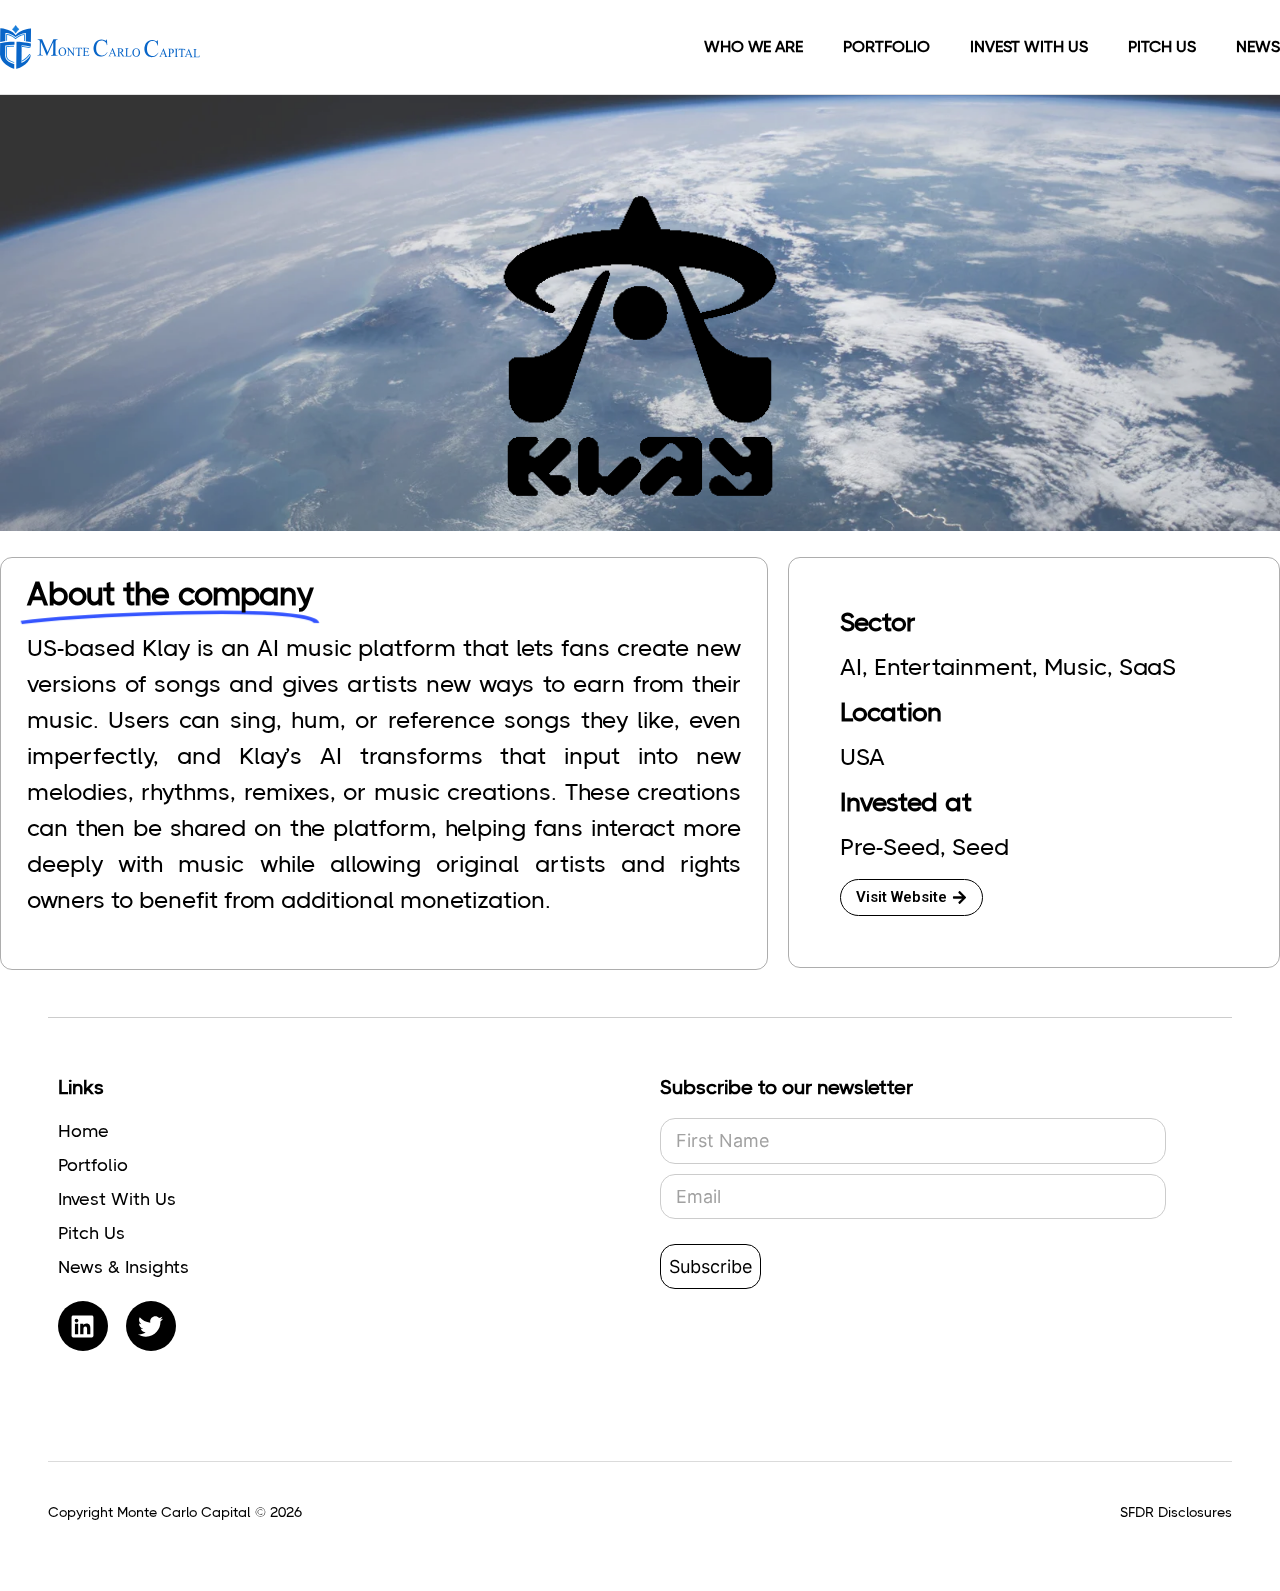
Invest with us (1029, 46)
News (1258, 46)
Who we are (753, 46)
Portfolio (886, 46)
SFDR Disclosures (1176, 1512)
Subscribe (710, 1266)
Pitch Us (1162, 46)
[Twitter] (151, 1326)
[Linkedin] (83, 1326)
